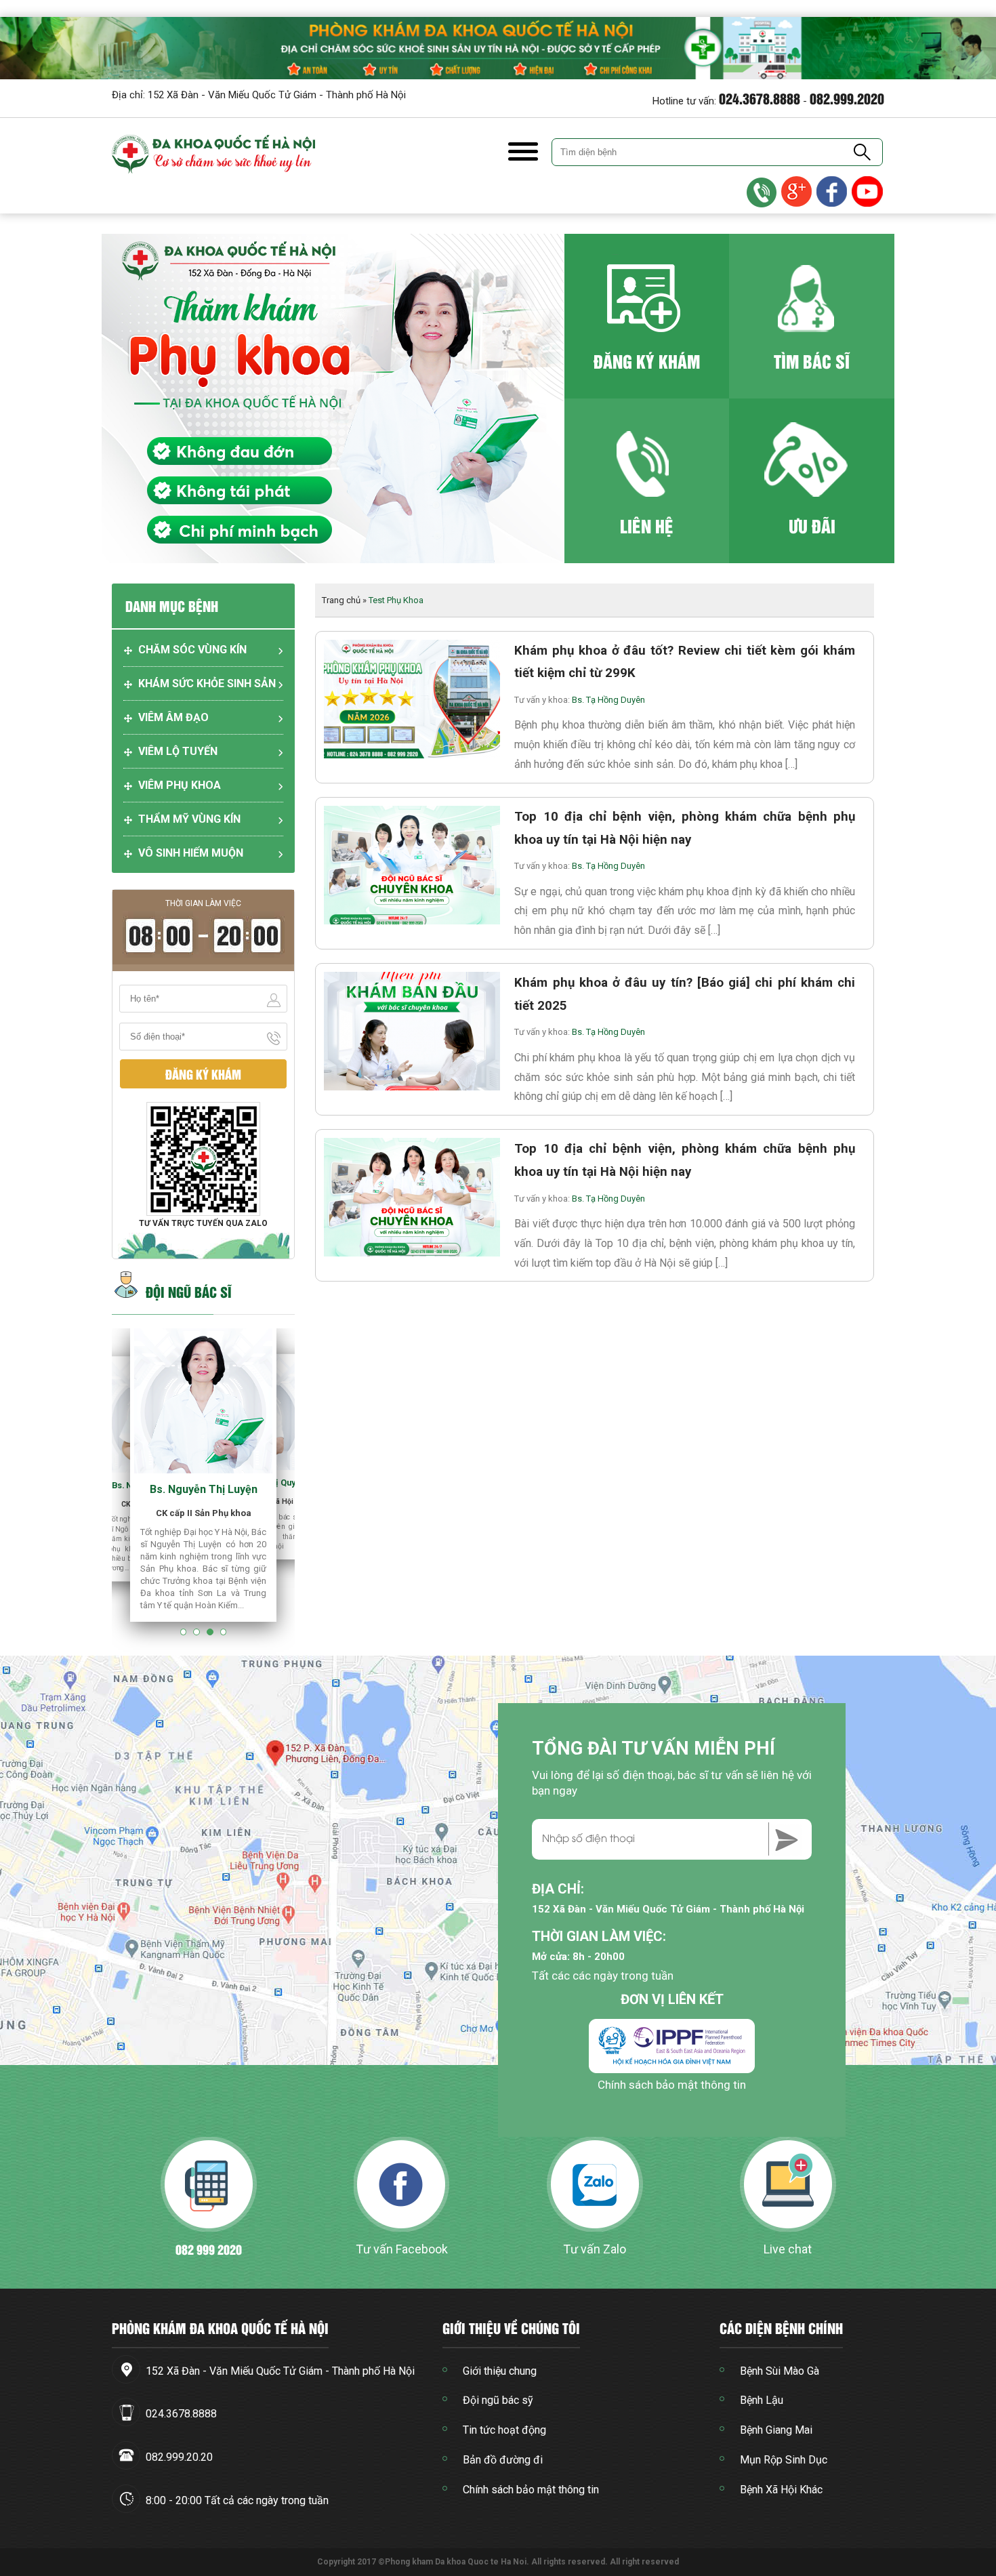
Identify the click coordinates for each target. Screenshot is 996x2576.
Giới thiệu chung (500, 2371)
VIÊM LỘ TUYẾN (178, 751)
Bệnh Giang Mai (776, 2430)
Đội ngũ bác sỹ (498, 2400)
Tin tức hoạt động (504, 2430)
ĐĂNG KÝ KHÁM (647, 361)
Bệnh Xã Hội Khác (781, 2490)
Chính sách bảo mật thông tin (672, 2085)
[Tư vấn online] (833, 192)
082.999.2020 (847, 98)
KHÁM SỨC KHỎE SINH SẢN (207, 683)
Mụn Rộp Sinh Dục (784, 2460)
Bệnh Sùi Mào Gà (780, 2371)
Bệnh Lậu (762, 2400)
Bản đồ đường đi (503, 2460)
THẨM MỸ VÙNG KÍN (189, 819)
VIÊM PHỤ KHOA (180, 785)
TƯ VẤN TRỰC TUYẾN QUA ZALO (203, 1223)
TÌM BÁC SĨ (812, 361)
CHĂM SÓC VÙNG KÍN (192, 650)
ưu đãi (812, 526)
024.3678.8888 (760, 98)
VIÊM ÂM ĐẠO (173, 717)
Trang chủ (341, 600)
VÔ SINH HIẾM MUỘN (191, 853)
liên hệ (647, 526)
